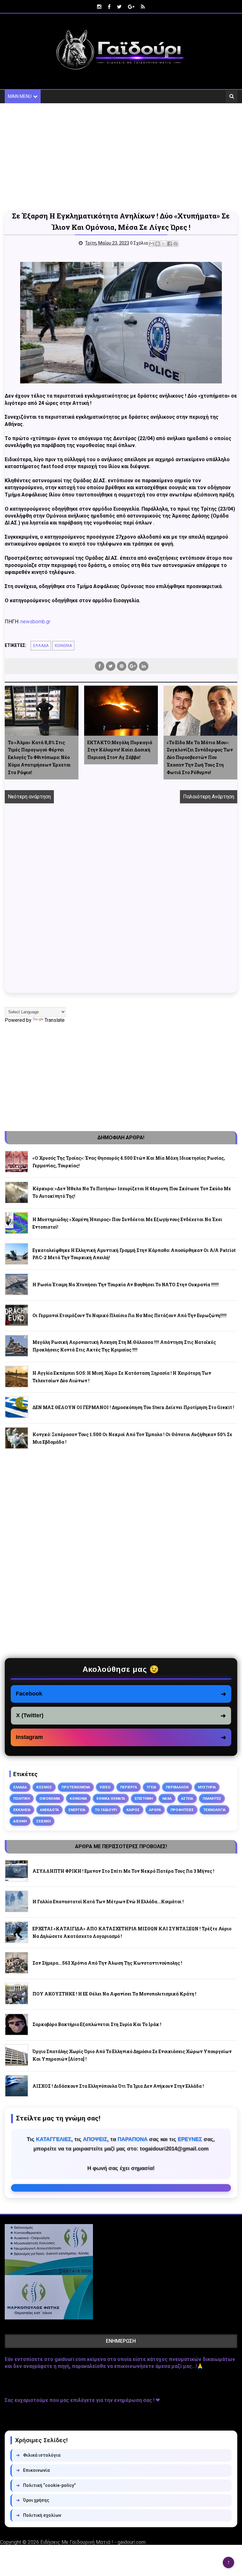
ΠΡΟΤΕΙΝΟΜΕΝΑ (76, 1787)
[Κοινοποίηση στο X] (164, 244)
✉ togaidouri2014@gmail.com (121, 2188)
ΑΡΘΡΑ (155, 1810)
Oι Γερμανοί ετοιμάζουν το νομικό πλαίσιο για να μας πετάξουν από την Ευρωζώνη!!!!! (130, 1315)
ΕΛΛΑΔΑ (41, 646)
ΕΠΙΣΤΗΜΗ (144, 1798)
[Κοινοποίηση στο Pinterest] (176, 244)
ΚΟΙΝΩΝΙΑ (63, 646)
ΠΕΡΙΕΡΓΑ (129, 1787)
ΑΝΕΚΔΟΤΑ (49, 1810)
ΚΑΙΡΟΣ (133, 1810)
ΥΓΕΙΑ (151, 1787)
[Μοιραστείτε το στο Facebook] (170, 244)
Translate (55, 1020)
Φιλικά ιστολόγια (38, 2455)
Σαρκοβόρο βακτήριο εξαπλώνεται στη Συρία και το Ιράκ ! (97, 2024)
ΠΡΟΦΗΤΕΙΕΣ (182, 1810)
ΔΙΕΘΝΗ (20, 1821)
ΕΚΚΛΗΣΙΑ (22, 1810)
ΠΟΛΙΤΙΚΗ (22, 1798)
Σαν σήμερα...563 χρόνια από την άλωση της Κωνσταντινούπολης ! (107, 1963)
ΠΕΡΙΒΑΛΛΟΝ (177, 1787)
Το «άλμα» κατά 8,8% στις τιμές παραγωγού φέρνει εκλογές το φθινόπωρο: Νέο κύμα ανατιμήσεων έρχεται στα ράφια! (39, 757)
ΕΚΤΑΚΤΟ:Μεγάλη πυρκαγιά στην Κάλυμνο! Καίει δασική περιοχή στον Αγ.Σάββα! (120, 750)
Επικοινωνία (33, 2470)
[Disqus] (121, 905)
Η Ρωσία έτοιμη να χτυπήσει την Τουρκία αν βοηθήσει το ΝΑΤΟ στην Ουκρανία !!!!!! (126, 1285)
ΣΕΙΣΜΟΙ (43, 1821)
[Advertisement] (121, 157)
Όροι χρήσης (33, 2500)
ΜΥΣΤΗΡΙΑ (207, 1787)
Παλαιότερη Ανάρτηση (209, 797)
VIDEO (105, 1787)
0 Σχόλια (139, 243)
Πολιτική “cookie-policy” (46, 2485)
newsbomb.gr (35, 622)
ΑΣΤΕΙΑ (187, 1798)
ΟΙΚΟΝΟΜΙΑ (50, 1798)
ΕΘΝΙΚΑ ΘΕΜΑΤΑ (111, 1798)
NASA (167, 1798)
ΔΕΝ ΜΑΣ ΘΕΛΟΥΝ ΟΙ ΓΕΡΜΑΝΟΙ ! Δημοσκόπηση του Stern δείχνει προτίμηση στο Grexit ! (133, 1407)
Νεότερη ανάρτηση (29, 797)
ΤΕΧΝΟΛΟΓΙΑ (214, 1810)
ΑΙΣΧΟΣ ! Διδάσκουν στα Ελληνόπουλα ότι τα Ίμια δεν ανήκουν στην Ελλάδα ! (118, 2086)
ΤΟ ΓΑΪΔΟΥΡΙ (106, 1810)
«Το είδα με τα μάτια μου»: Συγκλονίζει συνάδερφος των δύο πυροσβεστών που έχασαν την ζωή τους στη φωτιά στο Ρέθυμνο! (200, 757)
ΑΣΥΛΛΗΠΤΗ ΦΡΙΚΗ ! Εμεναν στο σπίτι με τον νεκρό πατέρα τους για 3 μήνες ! (123, 1871)
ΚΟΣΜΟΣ (44, 1787)
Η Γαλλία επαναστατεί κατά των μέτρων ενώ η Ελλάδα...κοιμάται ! (108, 1902)
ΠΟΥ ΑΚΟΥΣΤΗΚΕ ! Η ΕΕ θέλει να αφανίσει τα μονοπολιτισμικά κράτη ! (114, 1994)
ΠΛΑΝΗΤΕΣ (212, 1798)
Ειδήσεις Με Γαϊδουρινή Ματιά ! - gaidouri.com (93, 2542)
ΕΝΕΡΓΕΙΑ (77, 1810)
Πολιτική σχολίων (39, 2515)
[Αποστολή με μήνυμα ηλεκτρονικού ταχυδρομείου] (152, 244)
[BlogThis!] (158, 244)
